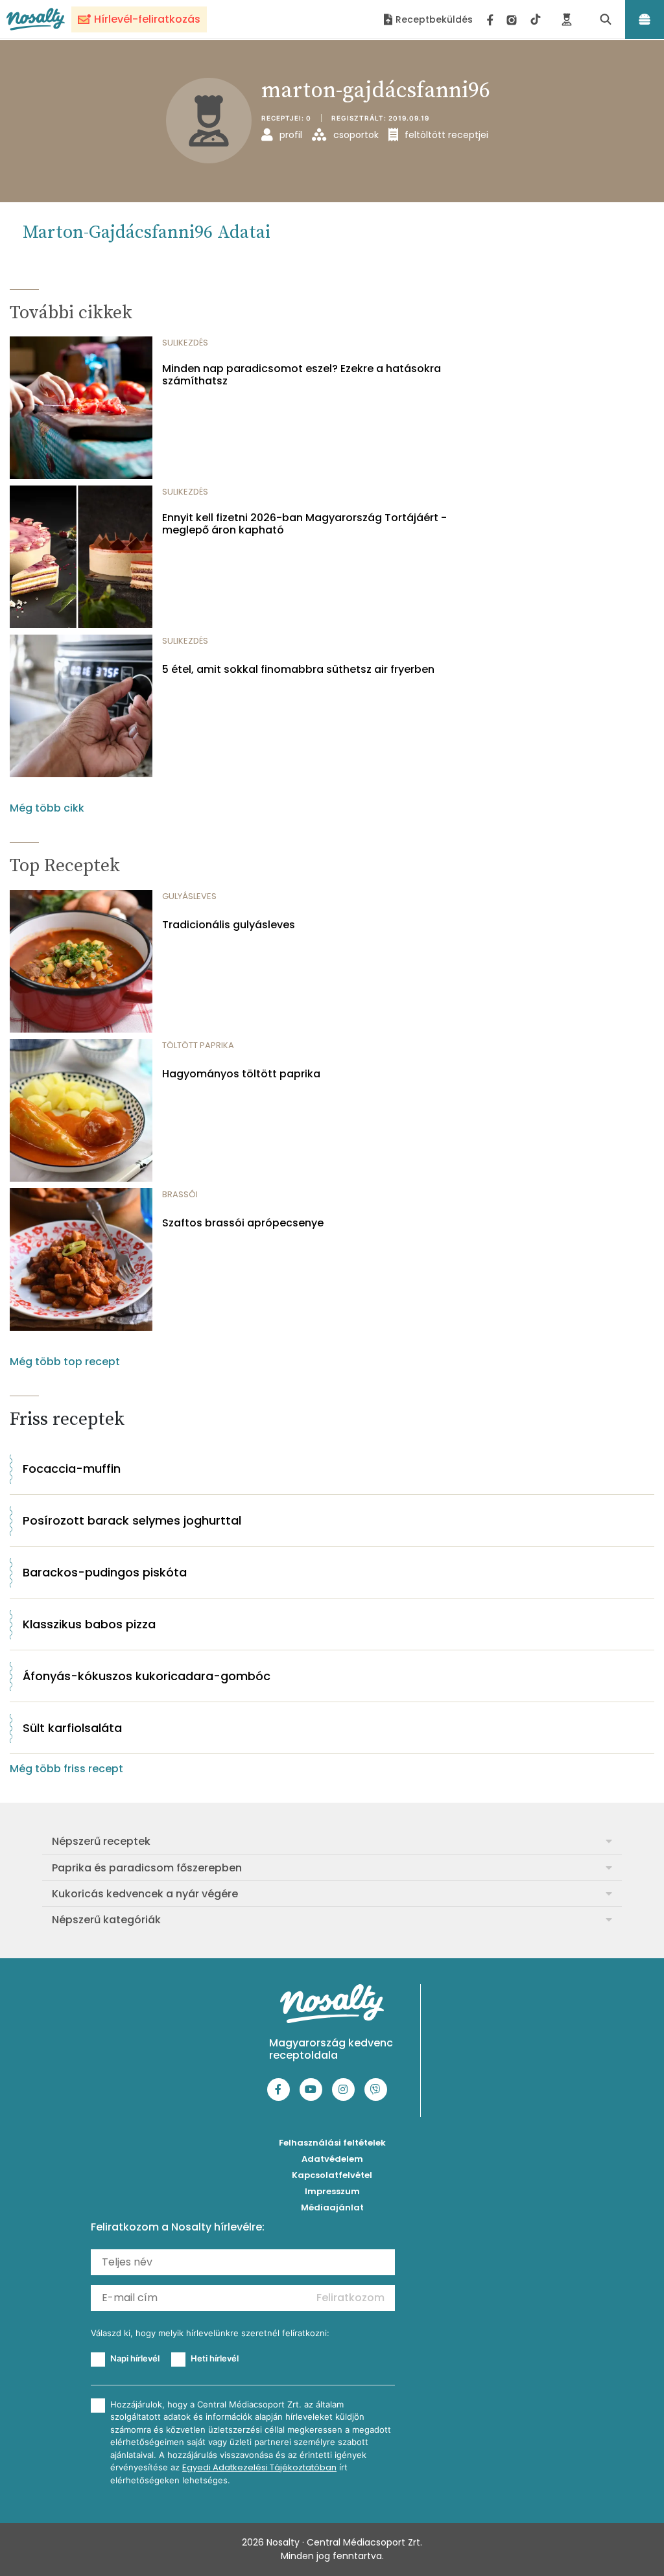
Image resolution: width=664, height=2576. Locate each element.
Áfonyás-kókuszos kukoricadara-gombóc (147, 1676)
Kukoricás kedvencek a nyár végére (145, 1894)
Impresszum (332, 2191)
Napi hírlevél (135, 2358)
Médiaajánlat (332, 2207)
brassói (180, 1194)
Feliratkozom (350, 2298)
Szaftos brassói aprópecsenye (243, 1223)
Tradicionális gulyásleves (229, 925)
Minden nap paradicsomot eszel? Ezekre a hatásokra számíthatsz (302, 375)
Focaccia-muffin (72, 1469)
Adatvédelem (332, 2159)
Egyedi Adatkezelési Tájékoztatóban (259, 2467)
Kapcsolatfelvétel (332, 2175)
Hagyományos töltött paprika (241, 1074)
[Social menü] (514, 19)
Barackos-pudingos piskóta (105, 1572)
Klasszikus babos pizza (89, 1624)
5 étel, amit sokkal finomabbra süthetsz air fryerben (298, 669)
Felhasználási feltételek (332, 2143)
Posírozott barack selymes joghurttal (132, 1520)
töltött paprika (198, 1045)
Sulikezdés (185, 343)
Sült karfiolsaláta (72, 1728)
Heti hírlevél (215, 2358)
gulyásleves (189, 896)
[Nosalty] (36, 19)
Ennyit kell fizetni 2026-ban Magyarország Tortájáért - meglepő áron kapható (304, 524)
